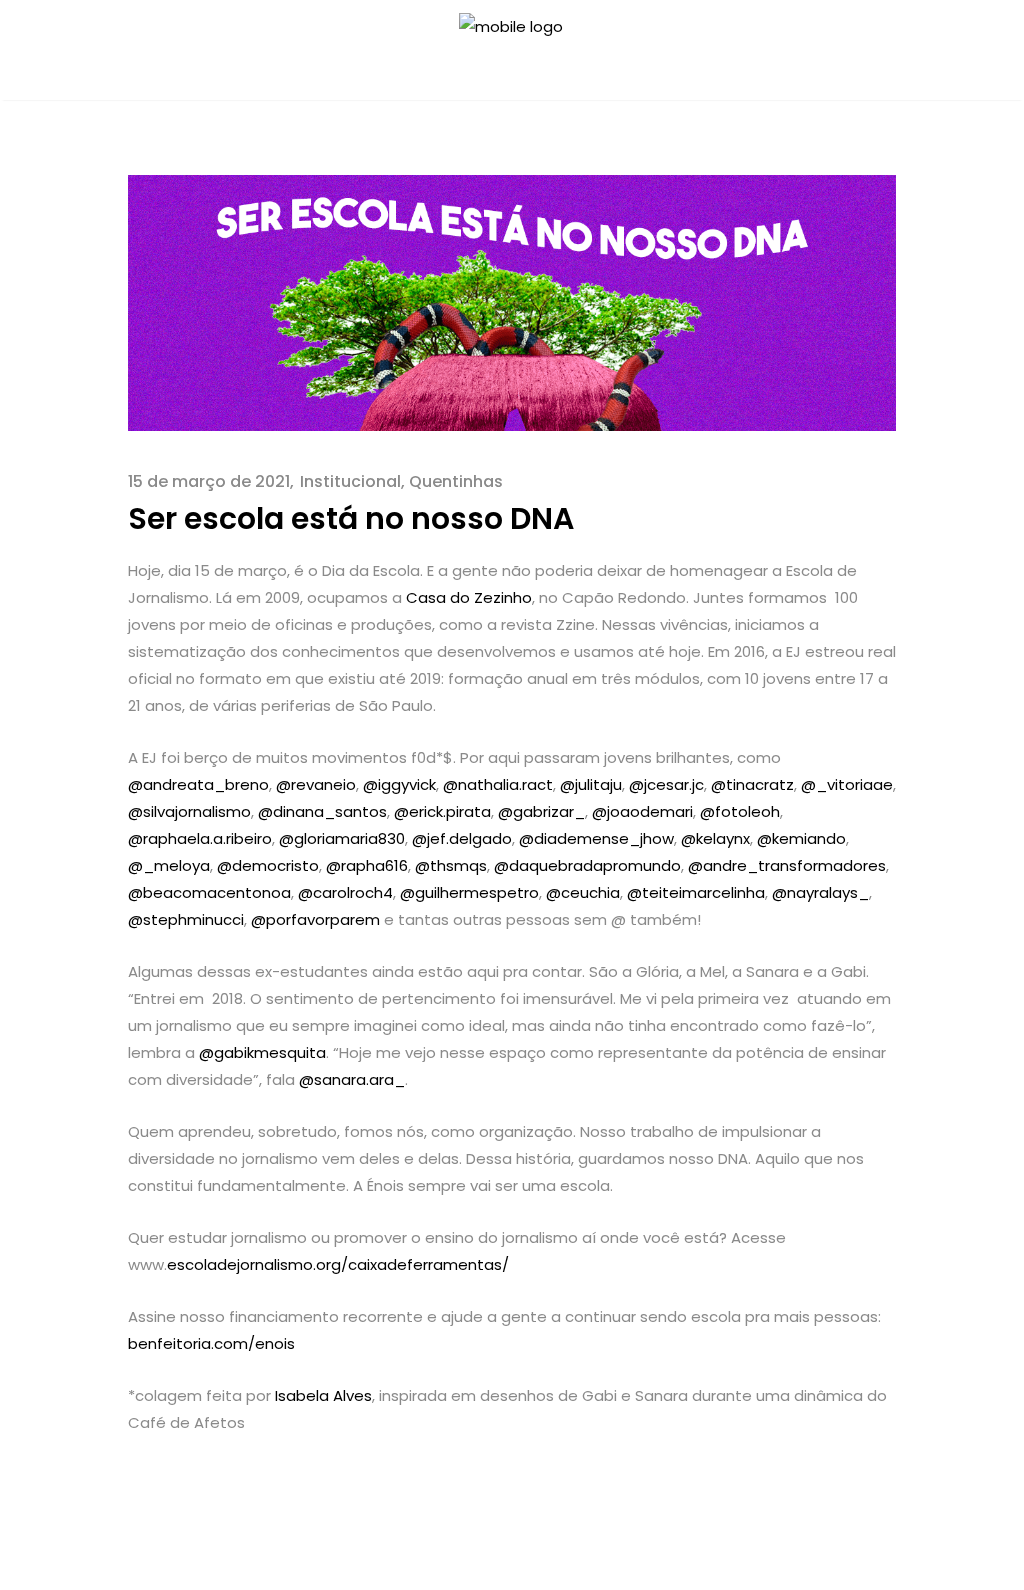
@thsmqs (451, 865)
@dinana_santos (322, 811)
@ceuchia (583, 892)
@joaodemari (642, 811)
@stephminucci (186, 919)
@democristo (268, 865)
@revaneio (316, 784)
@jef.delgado (462, 838)
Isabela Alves (323, 1395)
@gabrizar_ (541, 811)
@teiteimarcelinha (696, 892)
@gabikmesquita (262, 1052)
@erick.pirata (442, 811)
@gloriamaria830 (342, 838)
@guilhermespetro (469, 892)
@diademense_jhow (596, 838)
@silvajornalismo (189, 811)
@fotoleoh (740, 811)
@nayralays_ (820, 892)
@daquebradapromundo (587, 865)
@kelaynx (715, 838)
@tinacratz (752, 784)
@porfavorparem (315, 919)
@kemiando (801, 838)
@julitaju (591, 784)
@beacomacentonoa (209, 892)
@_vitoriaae (847, 784)
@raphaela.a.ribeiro (200, 838)
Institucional (350, 481)
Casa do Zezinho (469, 597)
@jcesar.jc (666, 784)
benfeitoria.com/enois (211, 1343)
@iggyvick (399, 784)
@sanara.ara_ (352, 1079)
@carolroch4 (345, 892)
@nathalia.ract (498, 784)
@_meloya (169, 865)
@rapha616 (367, 865)
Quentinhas (456, 481)
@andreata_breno (198, 784)
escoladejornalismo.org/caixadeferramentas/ (338, 1264)
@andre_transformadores (787, 865)
